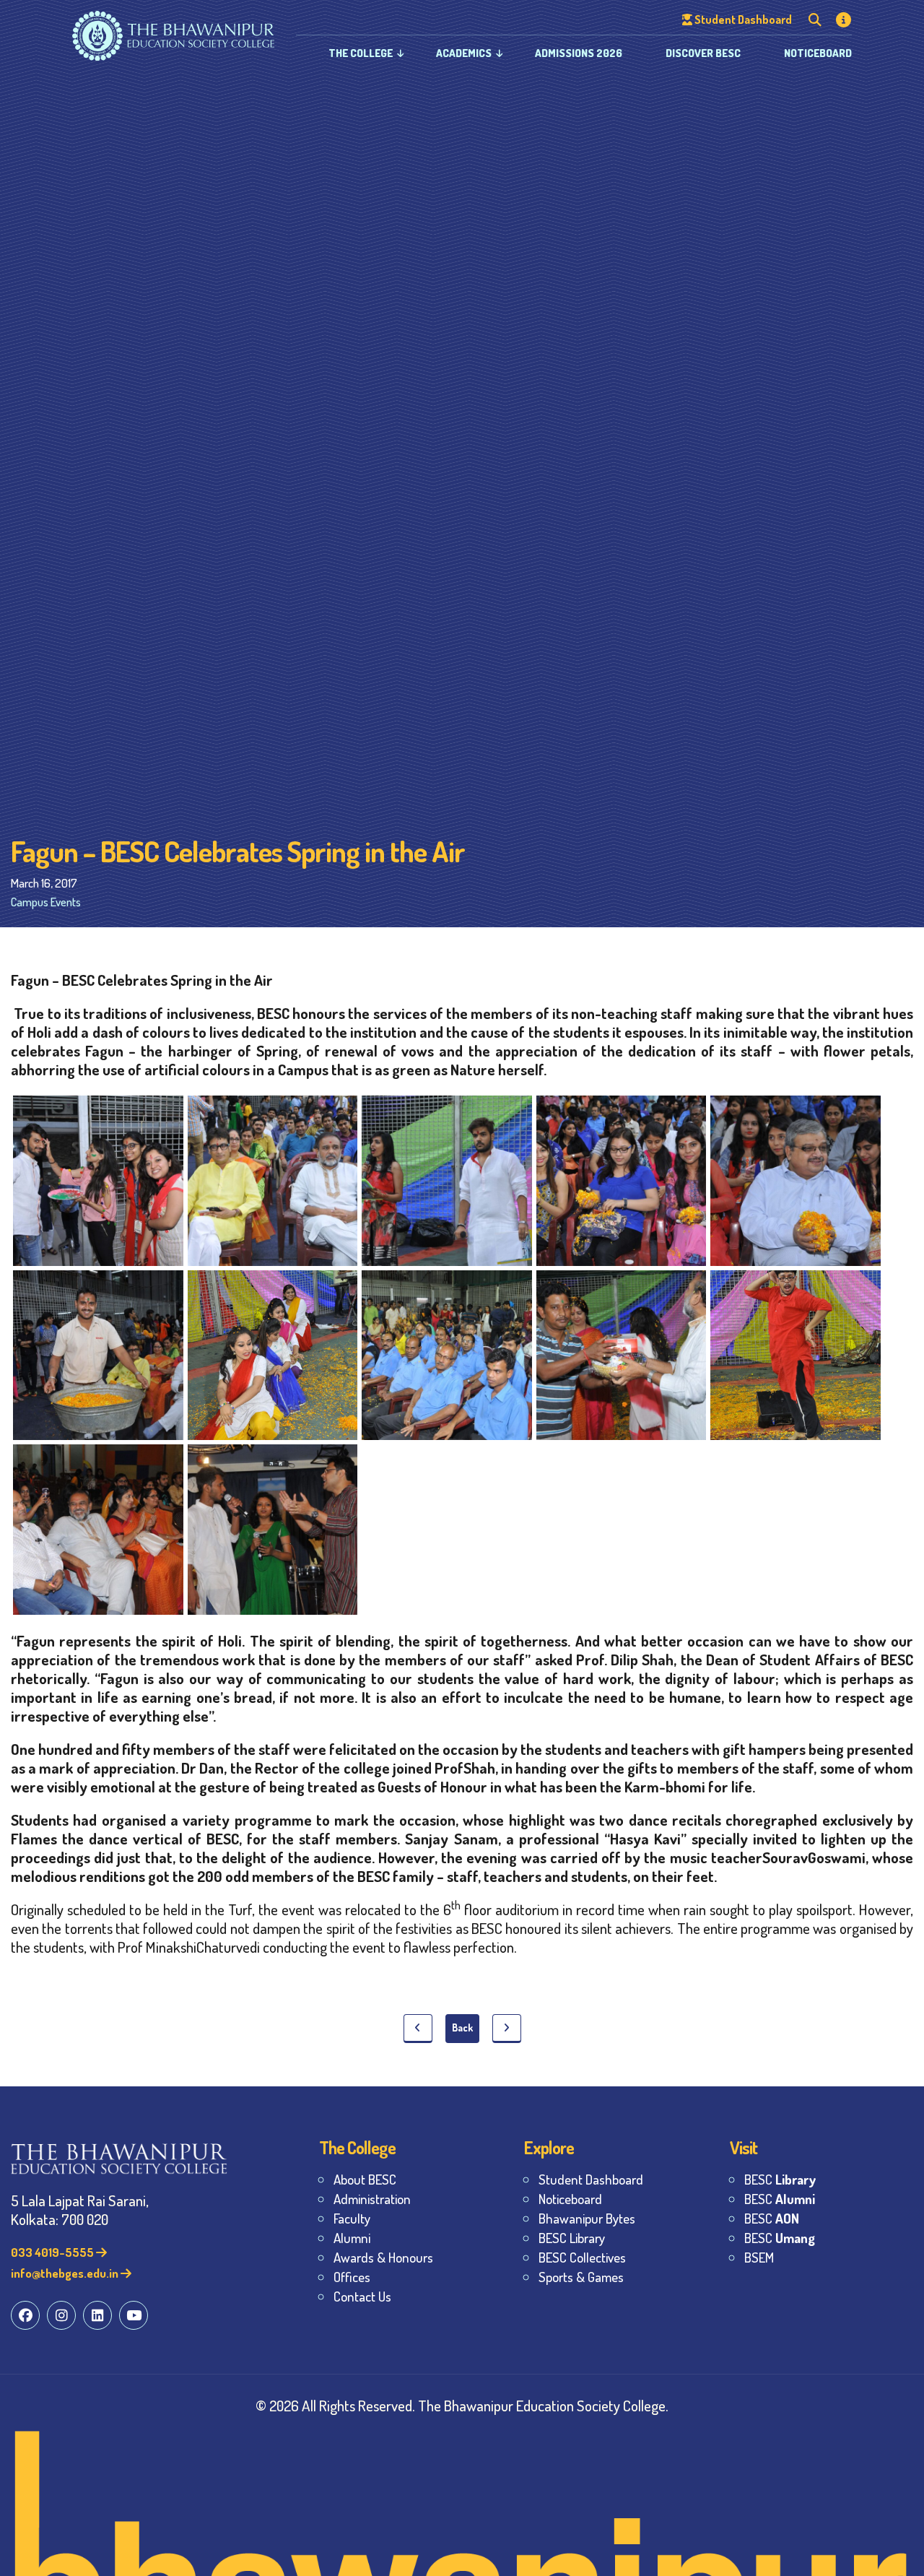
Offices (352, 2277)
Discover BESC (703, 53)
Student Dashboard (591, 2179)
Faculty (352, 2218)
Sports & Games (581, 2277)
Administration (372, 2199)
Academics (464, 53)
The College (361, 53)
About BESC (365, 2179)
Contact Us (362, 2296)
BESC (780, 2179)
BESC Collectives (582, 2257)
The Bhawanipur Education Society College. (543, 2405)
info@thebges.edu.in (66, 2273)
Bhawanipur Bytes (587, 2218)
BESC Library (572, 2238)
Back (462, 2028)
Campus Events (46, 902)
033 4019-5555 (53, 2252)
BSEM (759, 2257)
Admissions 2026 (579, 53)
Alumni (352, 2238)
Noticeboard (818, 53)
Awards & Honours (383, 2257)
